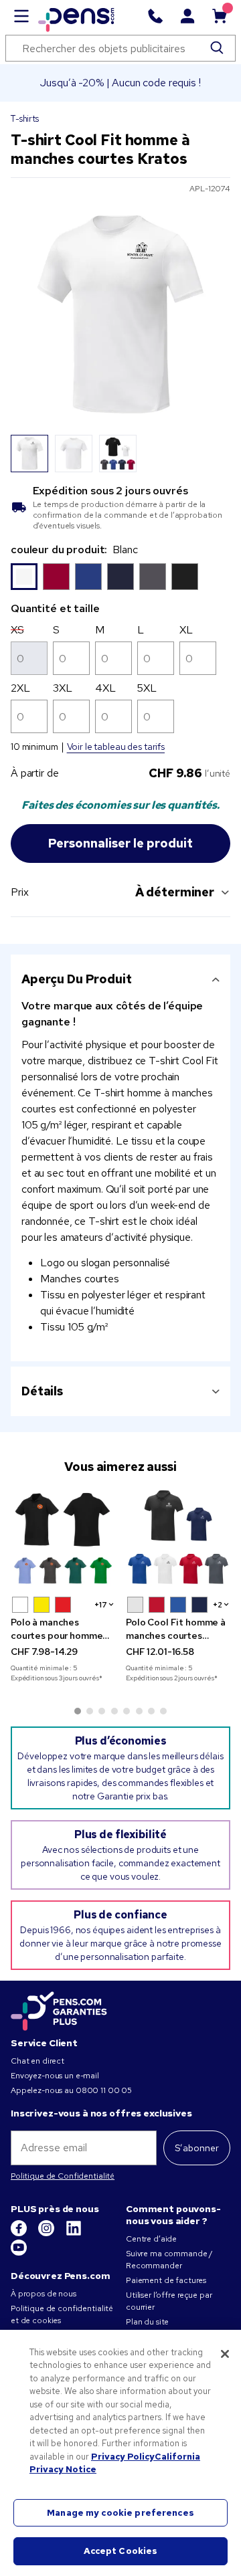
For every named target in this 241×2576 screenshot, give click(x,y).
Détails (42, 1391)
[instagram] (47, 2234)
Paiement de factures (166, 2280)
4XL (105, 688)
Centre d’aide (151, 2239)
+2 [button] (218, 1605)
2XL (20, 688)
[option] (24, 577)
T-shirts (25, 119)
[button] (20, 1605)
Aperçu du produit (77, 979)
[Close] (225, 2354)
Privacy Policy (123, 2457)
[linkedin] (74, 2234)
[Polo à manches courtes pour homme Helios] (63, 1538)
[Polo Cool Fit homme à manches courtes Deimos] (178, 1538)
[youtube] (19, 2253)
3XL (63, 688)
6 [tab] (139, 1711)
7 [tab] (151, 1711)
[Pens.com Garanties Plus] (59, 2010)
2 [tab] (90, 1711)
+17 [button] (101, 1605)
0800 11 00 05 (104, 2090)
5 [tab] (127, 1711)
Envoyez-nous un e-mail (55, 2076)
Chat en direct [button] (37, 2061)
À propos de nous (44, 2294)
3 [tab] (102, 1711)
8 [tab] (163, 1711)
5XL (147, 688)
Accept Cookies (121, 2551)
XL (186, 630)
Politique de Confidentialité (63, 2176)
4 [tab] (114, 1711)
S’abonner (197, 2148)
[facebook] (20, 2234)
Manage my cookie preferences (120, 2513)
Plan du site (147, 2322)
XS (17, 630)
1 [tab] (78, 1711)
